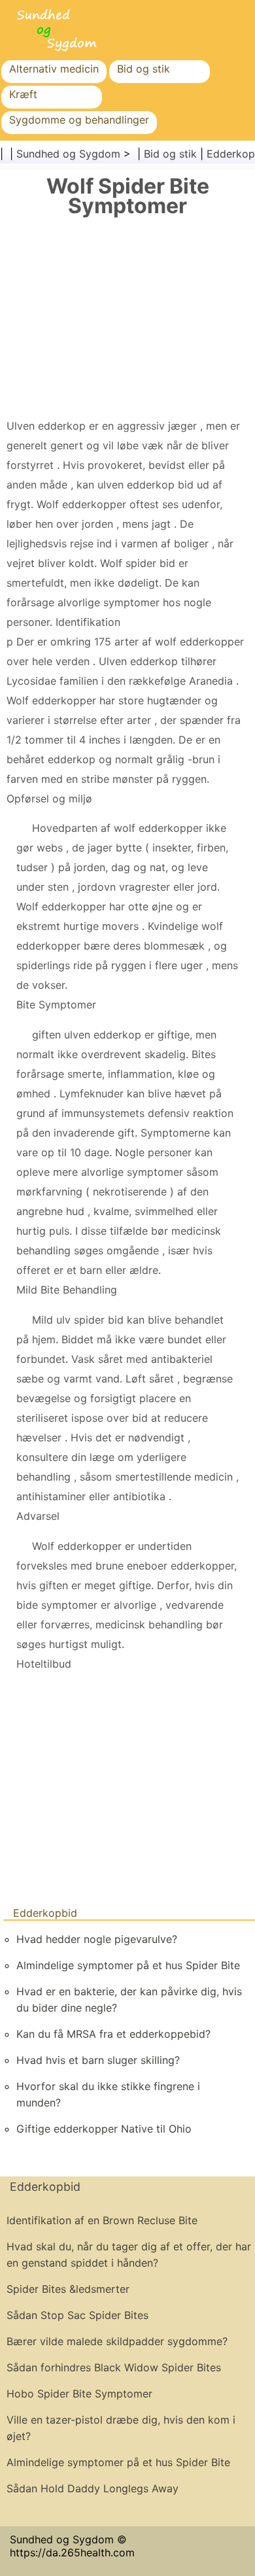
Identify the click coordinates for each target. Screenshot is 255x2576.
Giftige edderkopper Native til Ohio (104, 2129)
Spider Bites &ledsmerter (68, 2289)
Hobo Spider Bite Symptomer (79, 2394)
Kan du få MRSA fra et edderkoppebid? (113, 2034)
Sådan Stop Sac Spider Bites (77, 2315)
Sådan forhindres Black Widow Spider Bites (114, 2367)
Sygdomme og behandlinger (79, 120)
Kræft (23, 94)
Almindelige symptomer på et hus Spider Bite (128, 1965)
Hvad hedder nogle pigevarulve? (97, 1939)
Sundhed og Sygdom (68, 154)
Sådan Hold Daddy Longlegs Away (93, 2488)
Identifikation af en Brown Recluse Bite (102, 2220)
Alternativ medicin (54, 69)
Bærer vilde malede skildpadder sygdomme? (117, 2341)
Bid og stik (144, 69)
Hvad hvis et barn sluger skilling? (98, 2060)
